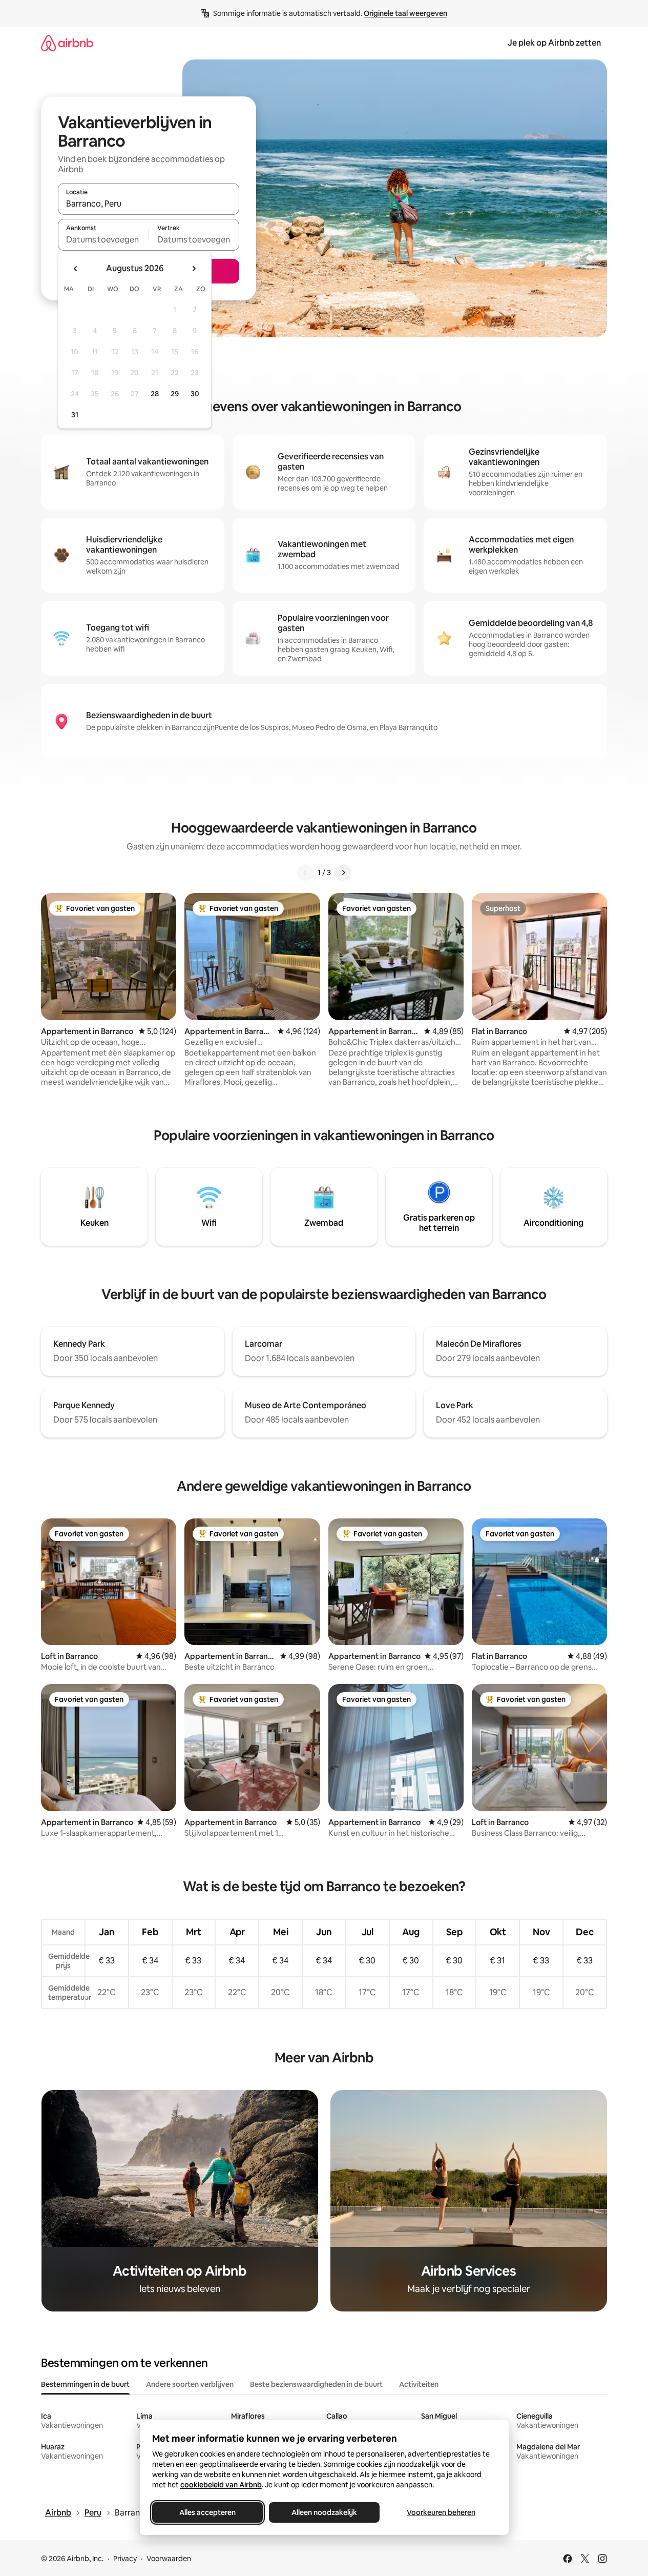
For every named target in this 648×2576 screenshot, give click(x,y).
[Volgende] (343, 873)
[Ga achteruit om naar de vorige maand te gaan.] (76, 269)
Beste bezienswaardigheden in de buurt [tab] (316, 2384)
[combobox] (149, 204)
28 (155, 394)
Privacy (125, 2559)
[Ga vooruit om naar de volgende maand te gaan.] (194, 269)
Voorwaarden (169, 2559)
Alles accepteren (207, 2512)
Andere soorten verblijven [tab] (190, 2384)
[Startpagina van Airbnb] (67, 43)
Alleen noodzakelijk (324, 2512)
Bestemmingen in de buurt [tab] (85, 2384)
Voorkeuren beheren (441, 2512)
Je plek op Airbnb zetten (554, 43)
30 (195, 394)
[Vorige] (305, 873)
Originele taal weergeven (405, 13)
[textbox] (103, 239)
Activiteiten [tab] (419, 2384)
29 (175, 394)
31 (75, 415)
